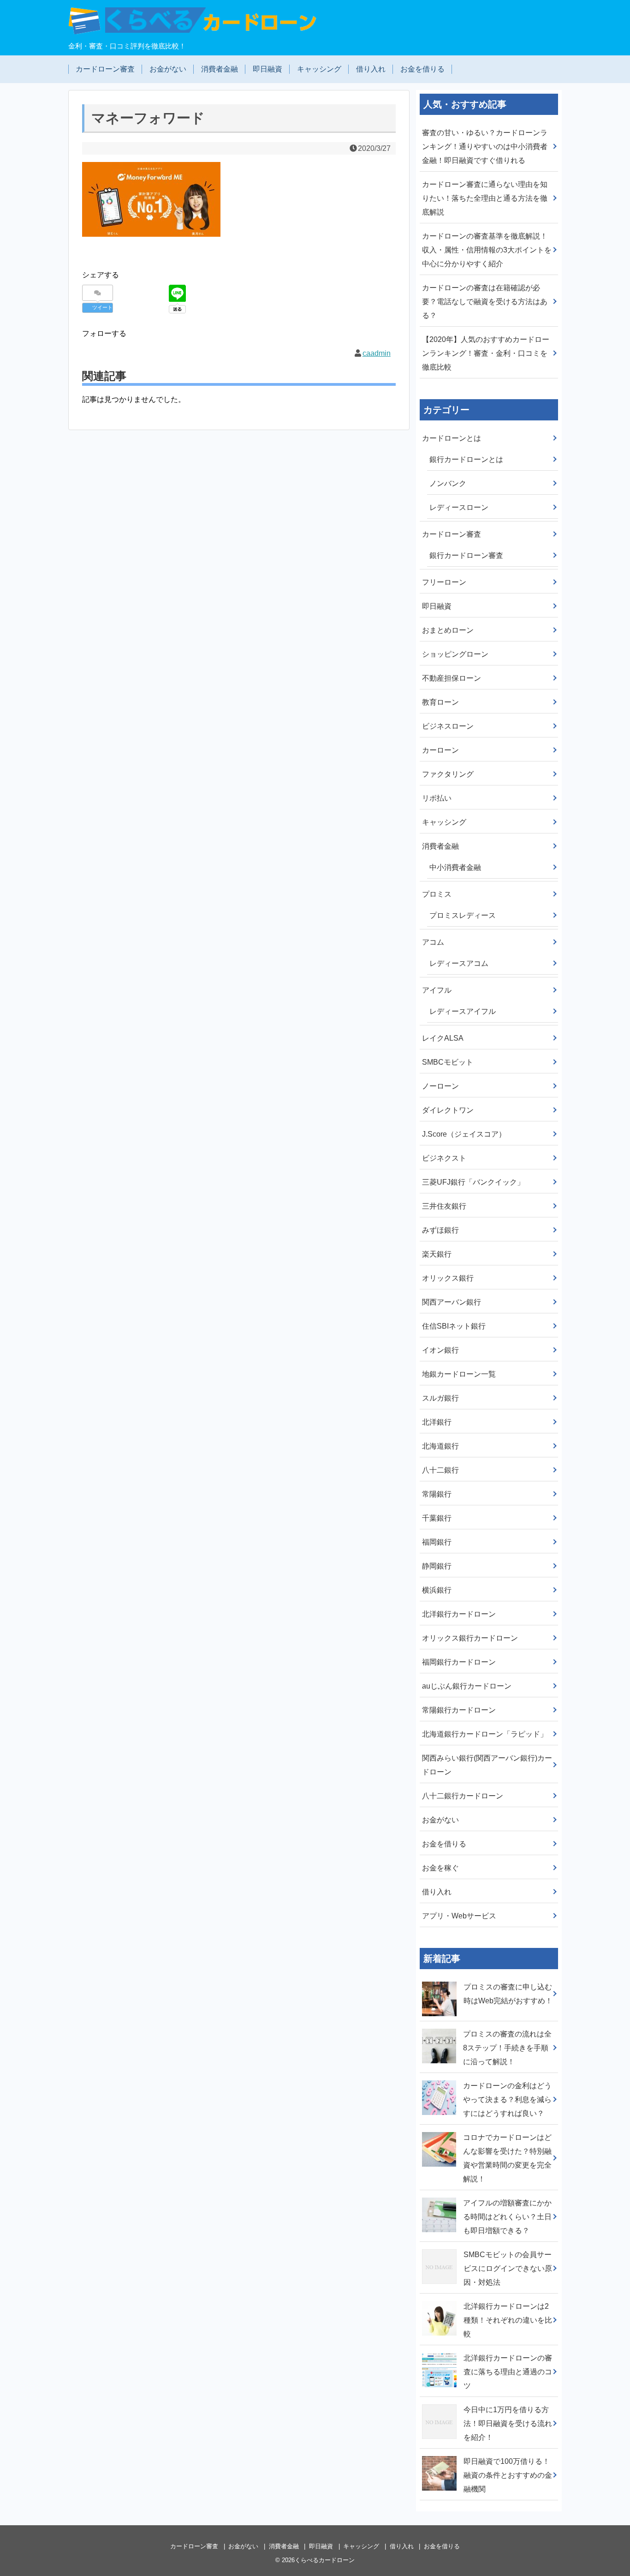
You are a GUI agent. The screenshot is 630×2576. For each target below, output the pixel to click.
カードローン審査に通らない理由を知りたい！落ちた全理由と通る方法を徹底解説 (485, 198)
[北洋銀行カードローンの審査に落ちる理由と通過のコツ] (440, 2351)
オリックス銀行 (448, 1278)
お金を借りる (422, 69)
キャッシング (319, 69)
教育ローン (440, 702)
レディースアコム (459, 963)
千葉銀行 (437, 1518)
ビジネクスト (444, 1158)
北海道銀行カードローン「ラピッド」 (485, 1734)
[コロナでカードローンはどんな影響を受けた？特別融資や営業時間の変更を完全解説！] (440, 2131)
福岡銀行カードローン (459, 1662)
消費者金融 (220, 69)
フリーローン (444, 582)
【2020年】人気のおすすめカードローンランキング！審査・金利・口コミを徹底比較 (486, 353)
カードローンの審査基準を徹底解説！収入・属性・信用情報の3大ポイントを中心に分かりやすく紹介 (487, 250)
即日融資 (267, 69)
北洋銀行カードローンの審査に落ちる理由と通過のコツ (508, 2372)
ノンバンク (448, 483)
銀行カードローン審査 (466, 555)
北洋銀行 (437, 1422)
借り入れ (371, 69)
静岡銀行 (437, 1566)
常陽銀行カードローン (459, 1710)
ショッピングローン (455, 654)
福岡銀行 (437, 1542)
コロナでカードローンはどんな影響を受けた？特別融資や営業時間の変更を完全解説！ (507, 2158)
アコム (433, 942)
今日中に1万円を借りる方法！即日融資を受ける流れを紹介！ (508, 2423)
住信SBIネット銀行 (454, 1326)
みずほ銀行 (440, 1230)
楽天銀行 (437, 1254)
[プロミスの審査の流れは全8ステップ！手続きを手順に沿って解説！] (440, 2027)
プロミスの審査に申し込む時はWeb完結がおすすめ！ (508, 1994)
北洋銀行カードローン (459, 1614)
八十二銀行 (440, 1470)
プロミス (437, 894)
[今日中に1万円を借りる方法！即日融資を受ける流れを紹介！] (440, 2403)
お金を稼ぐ (440, 1868)
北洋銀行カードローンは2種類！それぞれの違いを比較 (508, 2320)
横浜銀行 (437, 1590)
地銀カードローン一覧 (459, 1374)
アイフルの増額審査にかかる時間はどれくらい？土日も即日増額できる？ (507, 2217)
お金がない (168, 69)
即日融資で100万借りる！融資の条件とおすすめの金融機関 (508, 2475)
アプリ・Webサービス (459, 1916)
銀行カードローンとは (466, 459)
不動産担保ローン (452, 678)
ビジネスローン (448, 726)
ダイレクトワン (448, 1110)
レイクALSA (443, 1038)
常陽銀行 (437, 1494)
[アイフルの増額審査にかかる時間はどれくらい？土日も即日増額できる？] (440, 2196)
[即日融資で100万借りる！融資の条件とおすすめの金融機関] (440, 2455)
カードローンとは (452, 438)
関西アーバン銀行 (452, 1302)
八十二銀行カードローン (463, 1796)
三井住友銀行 (444, 1206)
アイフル (437, 990)
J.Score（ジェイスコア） (464, 1134)
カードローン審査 (105, 69)
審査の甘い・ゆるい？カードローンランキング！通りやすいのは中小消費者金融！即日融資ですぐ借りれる (485, 147)
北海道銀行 (440, 1446)
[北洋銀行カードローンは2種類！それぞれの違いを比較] (440, 2300)
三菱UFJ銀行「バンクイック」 (473, 1182)
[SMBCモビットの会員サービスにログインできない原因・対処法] (440, 2248)
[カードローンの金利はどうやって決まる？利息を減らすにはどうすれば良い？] (440, 2079)
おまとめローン (448, 630)
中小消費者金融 (455, 867)
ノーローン (440, 1086)
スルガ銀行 (440, 1398)
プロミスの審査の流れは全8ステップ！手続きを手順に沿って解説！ (507, 2048)
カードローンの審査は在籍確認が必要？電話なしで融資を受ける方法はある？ (485, 302)
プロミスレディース (463, 915)
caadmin (377, 353)
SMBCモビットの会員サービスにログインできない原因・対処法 (508, 2268)
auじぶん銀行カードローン (467, 1686)
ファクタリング (448, 774)
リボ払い (437, 798)
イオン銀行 (440, 1350)
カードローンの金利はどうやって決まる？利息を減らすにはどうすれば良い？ (507, 2100)
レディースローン (459, 507)
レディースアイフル (463, 1011)
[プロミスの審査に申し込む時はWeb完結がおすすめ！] (440, 1980)
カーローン (440, 750)
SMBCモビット (448, 1062)
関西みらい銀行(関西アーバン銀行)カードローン (487, 1765)
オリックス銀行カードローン (470, 1638)
